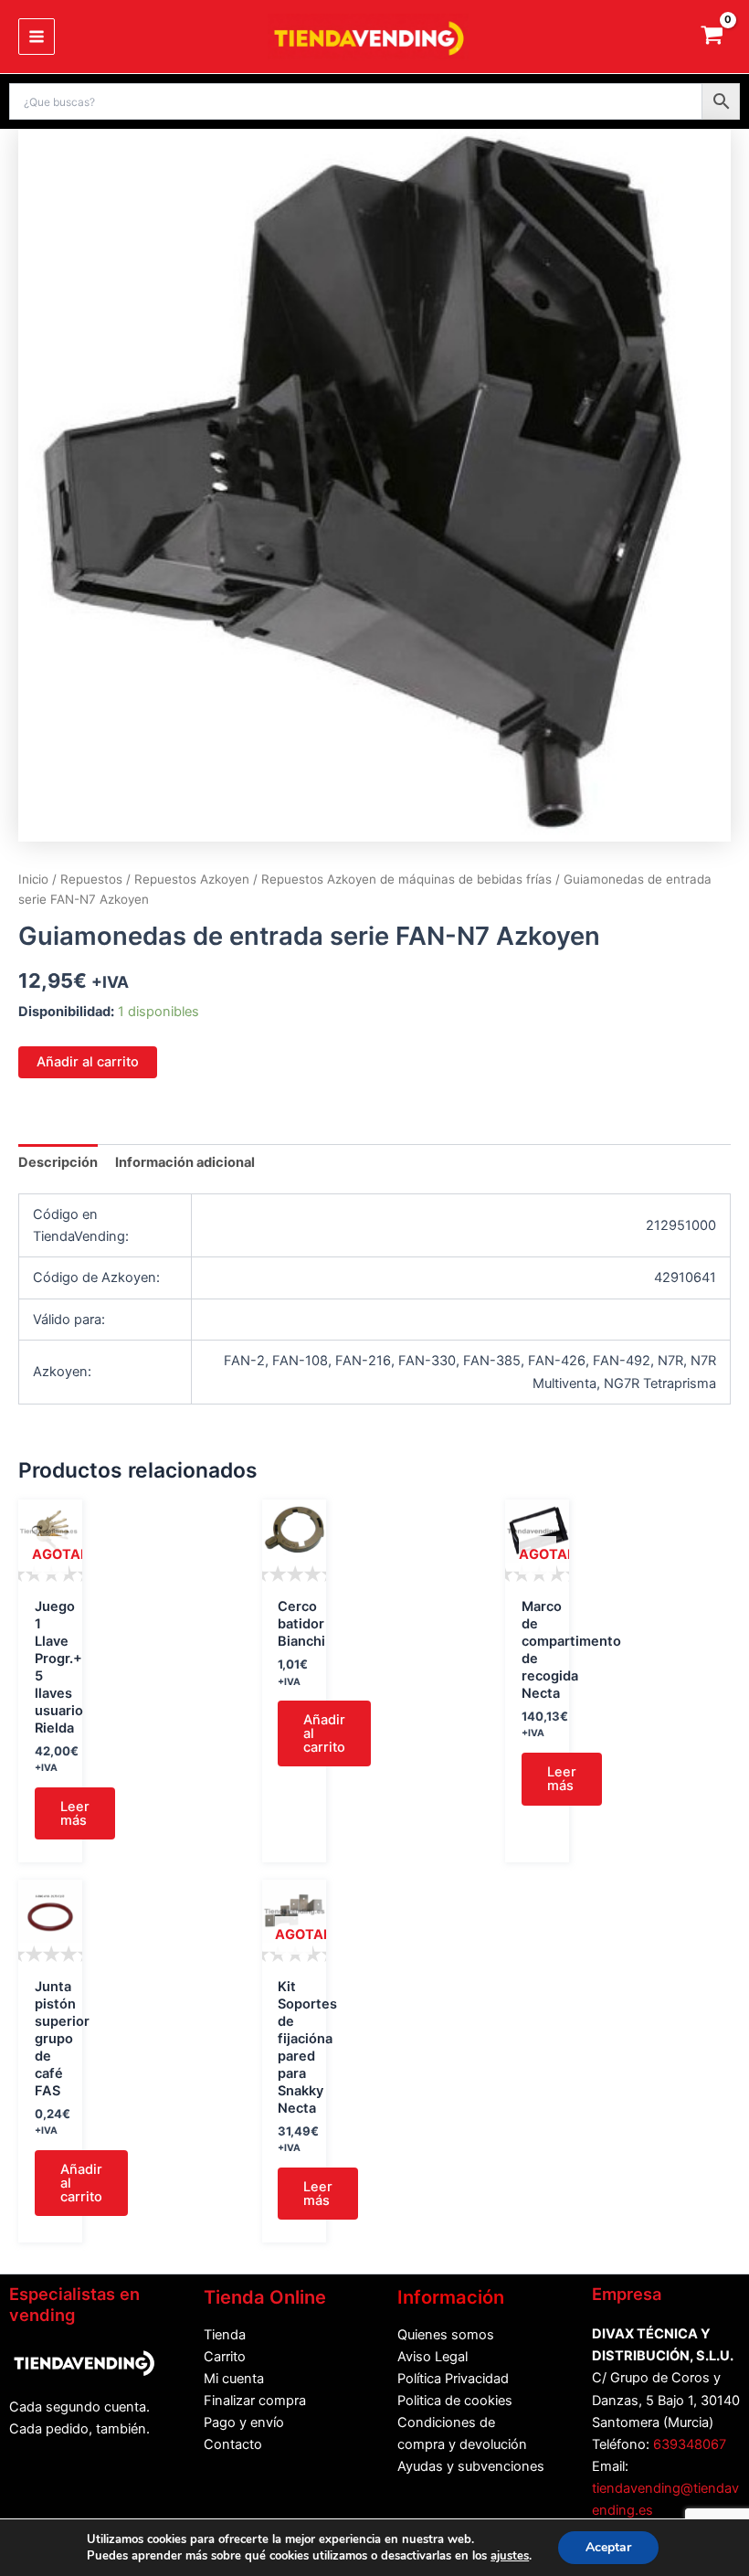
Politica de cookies (455, 2401)
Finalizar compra (255, 2401)
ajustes (510, 2556)
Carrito (225, 2357)
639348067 (690, 2444)
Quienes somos (446, 2335)
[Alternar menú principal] (37, 37)
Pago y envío (244, 2422)
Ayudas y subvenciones (471, 2466)
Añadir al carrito (88, 1062)
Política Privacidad (453, 2379)
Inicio (33, 879)
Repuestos (91, 879)
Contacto (233, 2444)
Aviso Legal (433, 2357)
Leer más (75, 1813)
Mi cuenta (234, 2379)
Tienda (225, 2335)
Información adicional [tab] (185, 1162)
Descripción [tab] (58, 1162)
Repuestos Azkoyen (192, 879)
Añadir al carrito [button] (324, 1733)
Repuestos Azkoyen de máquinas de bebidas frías (406, 879)
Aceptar (608, 2547)
